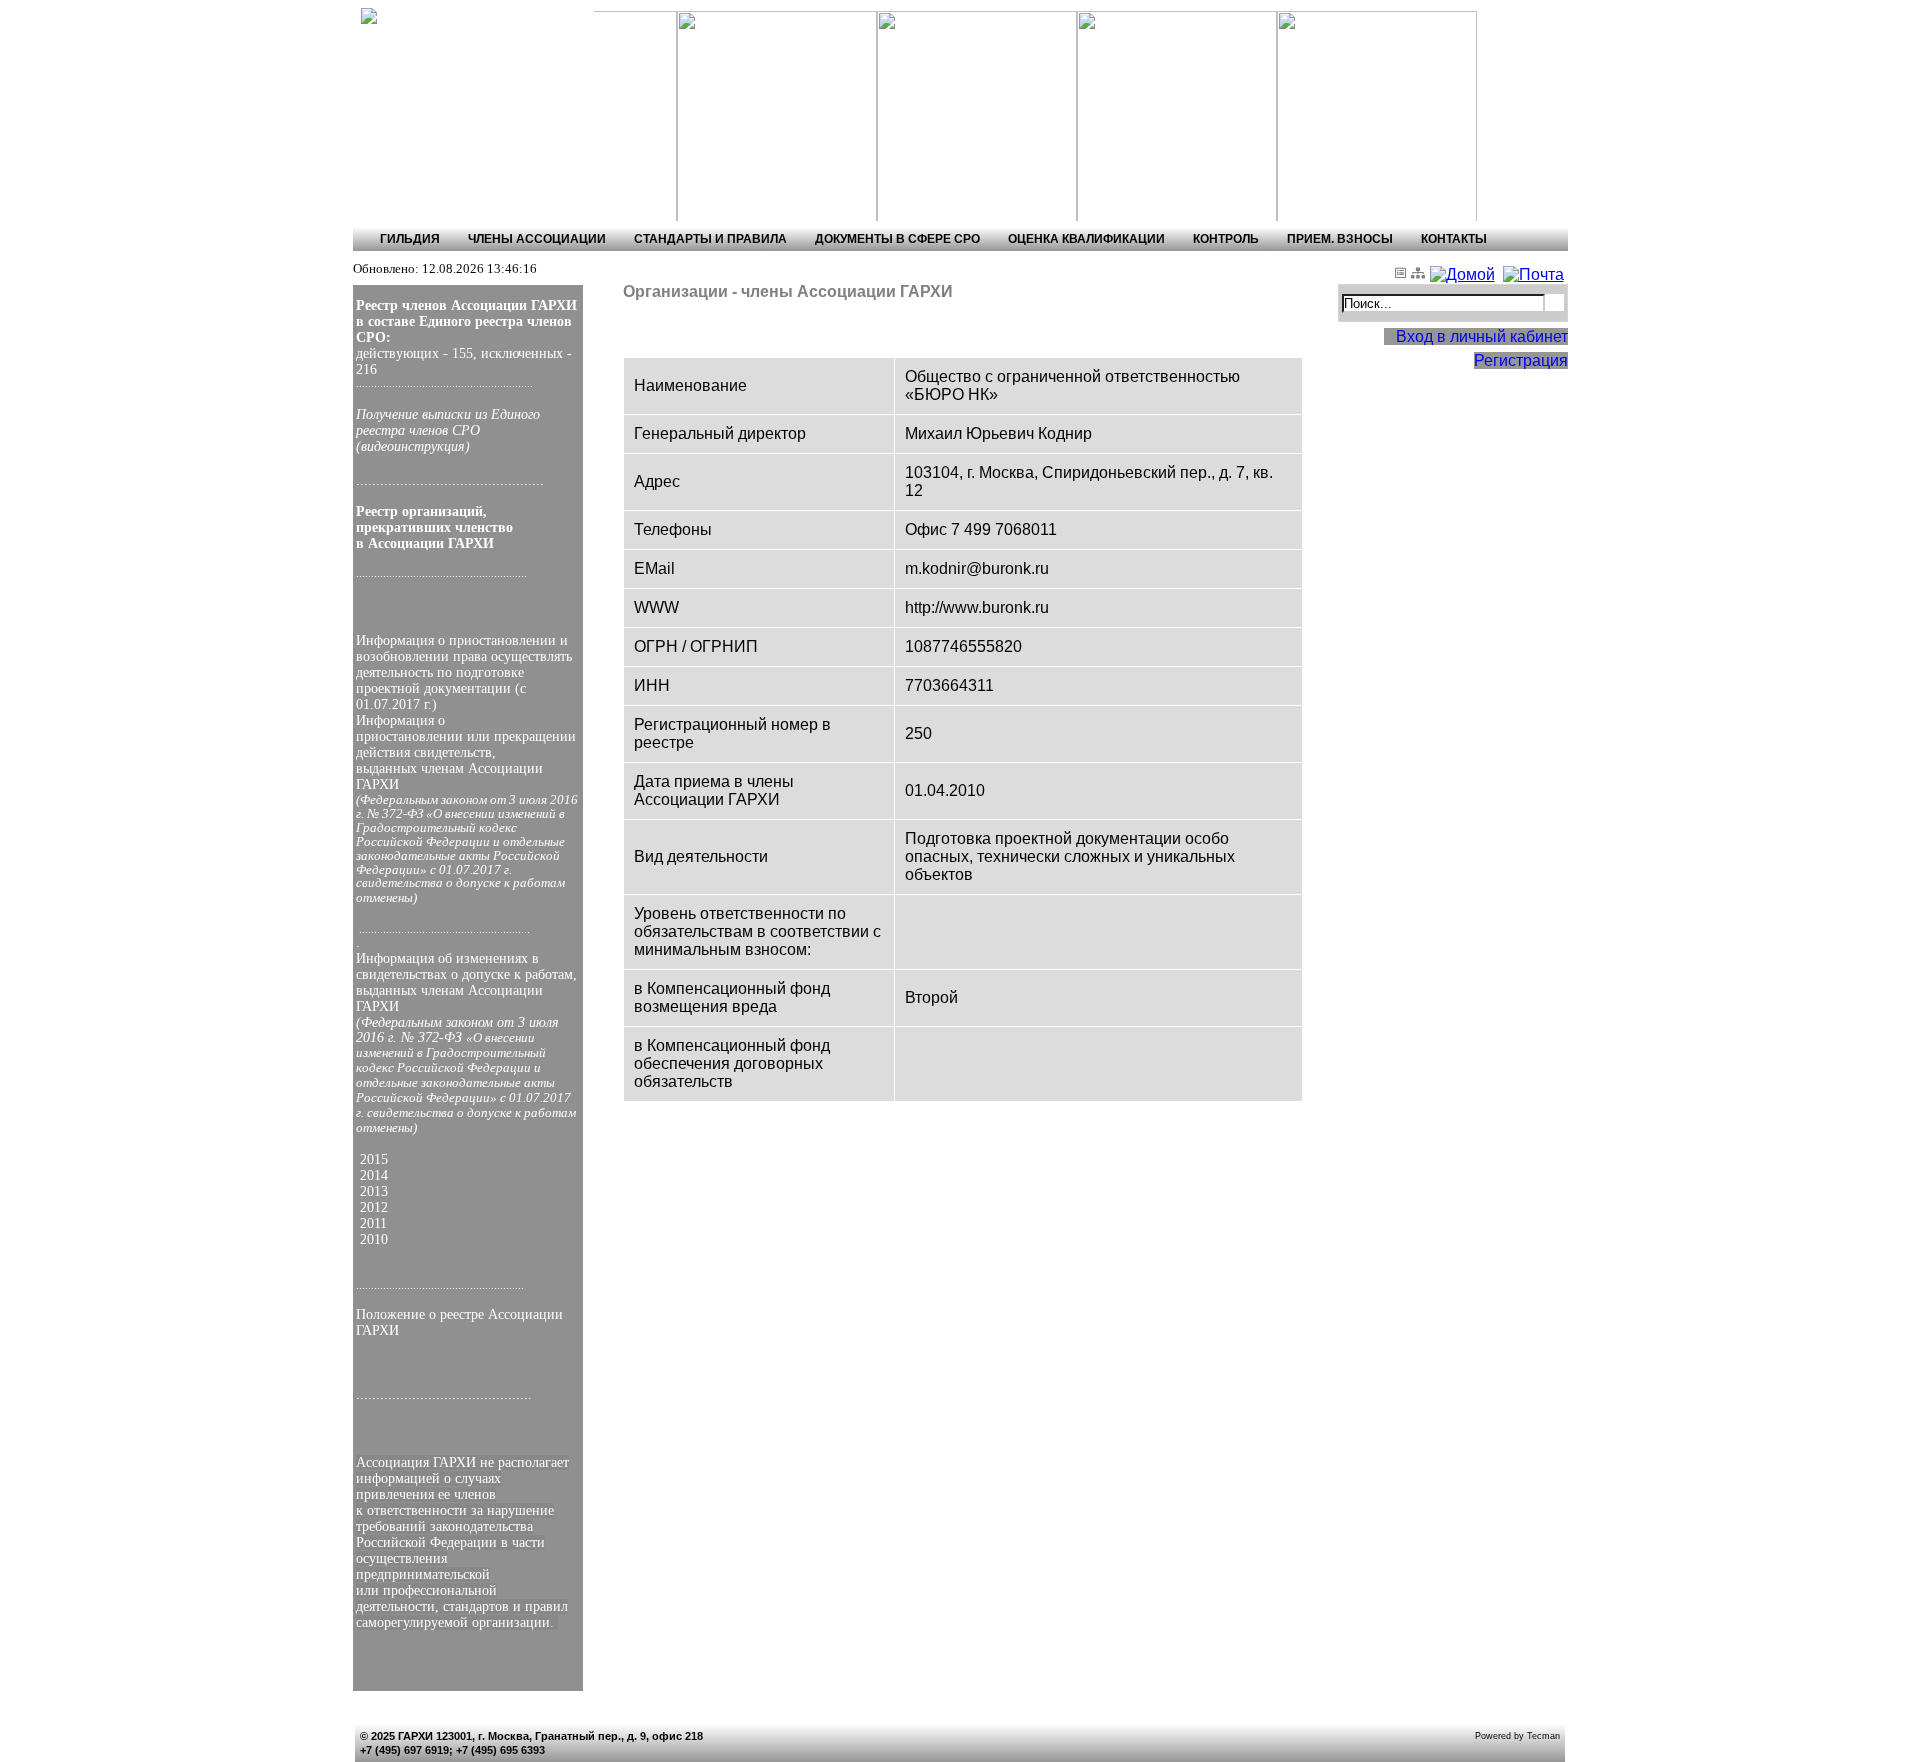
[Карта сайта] (1420, 274)
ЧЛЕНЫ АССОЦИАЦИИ (537, 239)
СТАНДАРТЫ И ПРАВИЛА (710, 239)
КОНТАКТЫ (1454, 239)
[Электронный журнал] (1403, 274)
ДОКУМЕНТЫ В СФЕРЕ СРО (897, 239)
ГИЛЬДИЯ (410, 239)
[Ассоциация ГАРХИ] (442, 16)
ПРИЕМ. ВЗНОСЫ (1340, 239)
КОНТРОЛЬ (1226, 239)
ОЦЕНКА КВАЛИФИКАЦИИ (1086, 239)
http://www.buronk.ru (977, 607)
